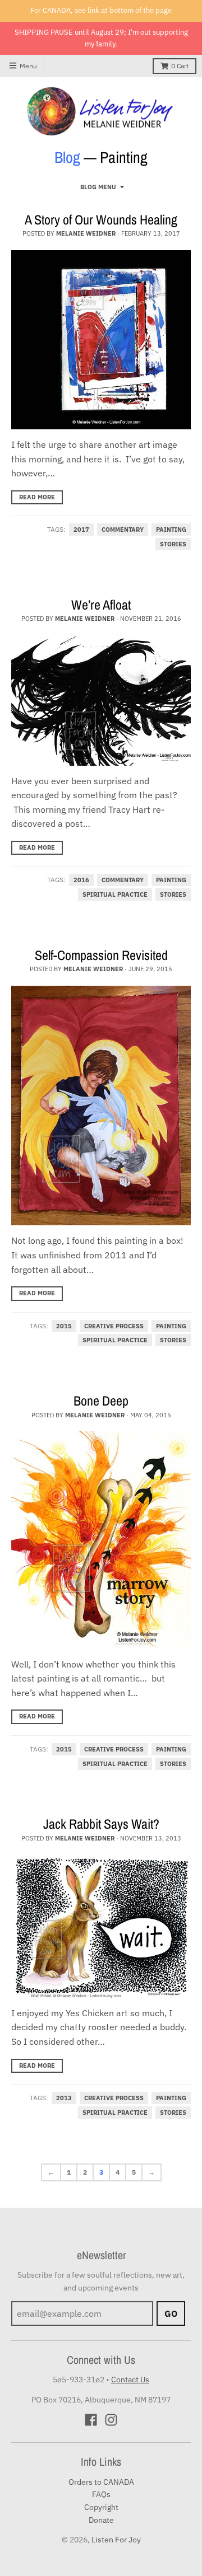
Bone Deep (101, 1401)
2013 (64, 2098)
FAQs (101, 2494)
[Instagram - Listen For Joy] (111, 2420)
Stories (173, 544)
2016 (81, 880)
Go (171, 2313)
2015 (64, 1326)
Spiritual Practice (115, 894)
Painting (171, 530)
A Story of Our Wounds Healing (101, 219)
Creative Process (114, 1326)
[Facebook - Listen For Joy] (91, 2420)
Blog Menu (98, 187)
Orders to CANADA (101, 2482)
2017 (81, 530)
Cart (180, 66)
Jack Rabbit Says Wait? (101, 1824)
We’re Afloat (101, 605)
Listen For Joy (116, 2540)
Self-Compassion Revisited (101, 955)
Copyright (101, 2507)
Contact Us (130, 2380)
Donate (101, 2520)
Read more (37, 497)
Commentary (123, 530)
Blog (67, 157)
